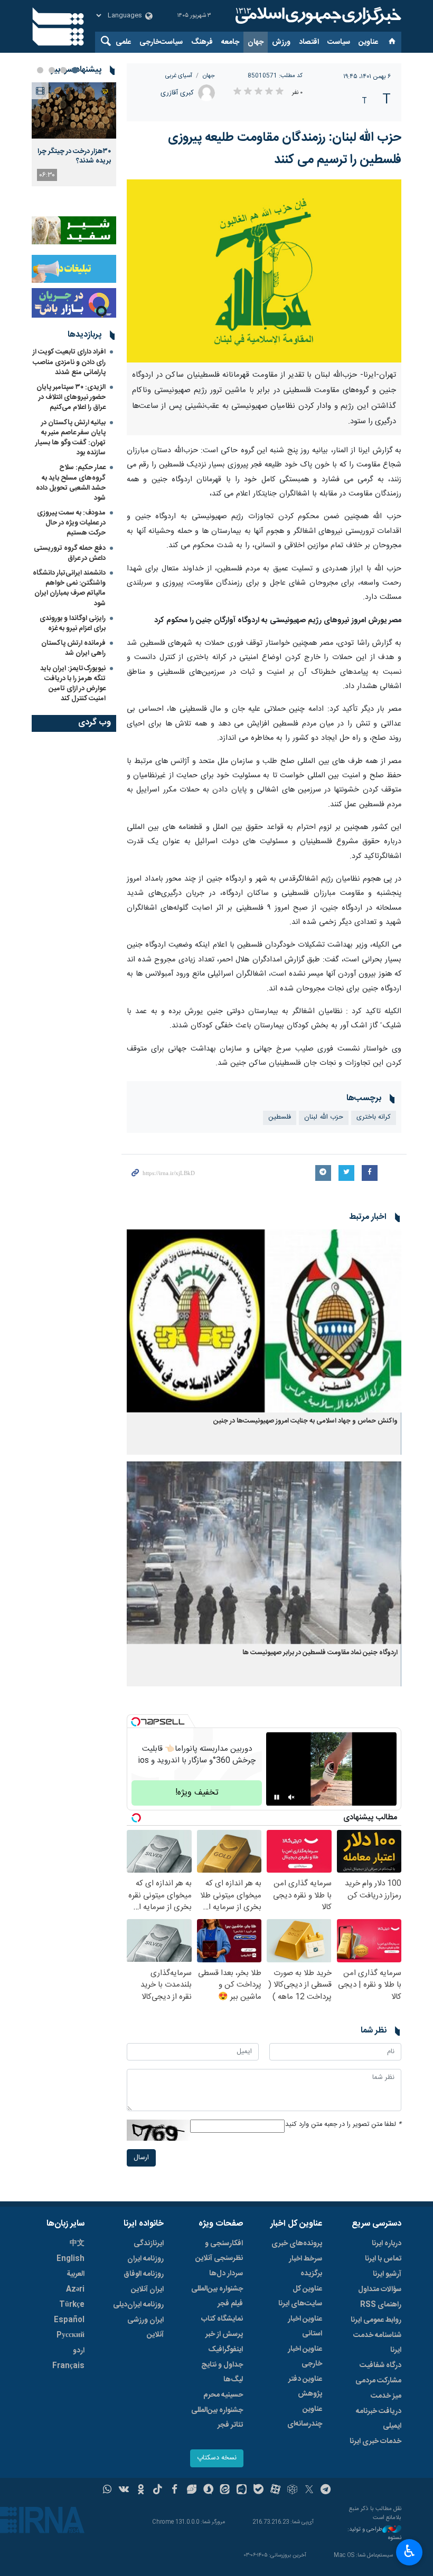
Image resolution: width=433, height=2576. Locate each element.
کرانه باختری (374, 1117)
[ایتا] (225, 2491)
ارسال (141, 2158)
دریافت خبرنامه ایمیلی (379, 2419)
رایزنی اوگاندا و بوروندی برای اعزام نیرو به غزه (73, 623)
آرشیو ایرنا (387, 2274)
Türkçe (72, 2305)
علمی (123, 42)
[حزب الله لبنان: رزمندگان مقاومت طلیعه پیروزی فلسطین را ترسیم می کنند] (264, 271)
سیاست (339, 42)
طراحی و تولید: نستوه (374, 2534)
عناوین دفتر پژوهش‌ (305, 2387)
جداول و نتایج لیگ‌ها (222, 2372)
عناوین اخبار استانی (305, 2326)
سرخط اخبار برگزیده (305, 2266)
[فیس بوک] (175, 2491)
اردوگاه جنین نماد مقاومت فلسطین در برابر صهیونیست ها (320, 1653)
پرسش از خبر (224, 2334)
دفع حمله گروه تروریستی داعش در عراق (70, 553)
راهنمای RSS (381, 2305)
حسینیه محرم (223, 2395)
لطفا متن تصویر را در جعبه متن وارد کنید (343, 2125)
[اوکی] (141, 2491)
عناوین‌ (368, 42)
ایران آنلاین (147, 2289)
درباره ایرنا (387, 2244)
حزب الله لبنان (324, 1117)
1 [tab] (75, 70)
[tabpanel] (74, 134)
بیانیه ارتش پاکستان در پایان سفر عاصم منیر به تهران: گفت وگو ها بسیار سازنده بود (70, 438)
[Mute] (291, 1797)
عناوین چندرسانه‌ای (305, 2417)
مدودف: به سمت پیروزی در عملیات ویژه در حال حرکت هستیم (71, 523)
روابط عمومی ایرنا (376, 2320)
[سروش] (208, 2491)
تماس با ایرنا (383, 2259)
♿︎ (410, 2551)
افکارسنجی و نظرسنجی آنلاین (219, 2251)
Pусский (70, 2335)
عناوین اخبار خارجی (305, 2356)
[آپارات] (275, 2491)
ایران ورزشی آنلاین (145, 2327)
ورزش (281, 42)
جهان (256, 42)
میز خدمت (386, 2396)
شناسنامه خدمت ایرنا (377, 2343)
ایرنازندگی (149, 2244)
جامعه (230, 42)
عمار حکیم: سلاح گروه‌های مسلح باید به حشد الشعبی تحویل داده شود (71, 483)
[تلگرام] (326, 2491)
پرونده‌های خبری (297, 2244)
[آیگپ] (242, 2491)
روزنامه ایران (145, 2259)
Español (69, 2320)
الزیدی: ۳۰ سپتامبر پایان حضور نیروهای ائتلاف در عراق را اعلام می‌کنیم (71, 397)
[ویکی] (124, 2491)
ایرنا (317, 16)
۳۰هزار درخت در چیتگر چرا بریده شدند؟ (74, 156)
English (70, 2259)
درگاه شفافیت (380, 2365)
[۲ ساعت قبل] (74, 111)
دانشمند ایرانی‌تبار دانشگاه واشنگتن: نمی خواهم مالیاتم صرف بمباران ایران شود (69, 588)
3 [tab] (52, 70)
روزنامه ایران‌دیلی (138, 2305)
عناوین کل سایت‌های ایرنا (300, 2296)
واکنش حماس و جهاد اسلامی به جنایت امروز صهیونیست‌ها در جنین (305, 1421)
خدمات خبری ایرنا (375, 2441)
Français (68, 2366)
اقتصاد (309, 42)
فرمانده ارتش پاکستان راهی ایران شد (73, 648)
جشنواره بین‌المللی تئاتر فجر (217, 2418)
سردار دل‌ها (226, 2274)
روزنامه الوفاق (144, 2274)
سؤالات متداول (380, 2289)
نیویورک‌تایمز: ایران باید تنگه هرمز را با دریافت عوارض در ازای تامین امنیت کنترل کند (73, 684)
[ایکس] (309, 2491)
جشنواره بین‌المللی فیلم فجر (217, 2296)
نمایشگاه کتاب (222, 2319)
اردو (79, 2351)
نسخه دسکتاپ (217, 2458)
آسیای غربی (179, 76)
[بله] (258, 2491)
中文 (77, 2244)
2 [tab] (63, 70)
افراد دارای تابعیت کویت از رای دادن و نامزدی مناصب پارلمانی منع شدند (69, 362)
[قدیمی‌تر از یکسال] (264, 1321)
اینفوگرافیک (225, 2350)
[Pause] (277, 1797)
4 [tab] (40, 70)
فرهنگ (202, 42)
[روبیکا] (292, 2491)
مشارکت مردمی (378, 2381)
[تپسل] (136, 1722)
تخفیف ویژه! (197, 1793)
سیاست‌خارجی (161, 42)
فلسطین (280, 1117)
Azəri (75, 2289)
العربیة (76, 2274)
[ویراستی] (191, 2491)
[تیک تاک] (158, 2491)
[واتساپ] (107, 2491)
